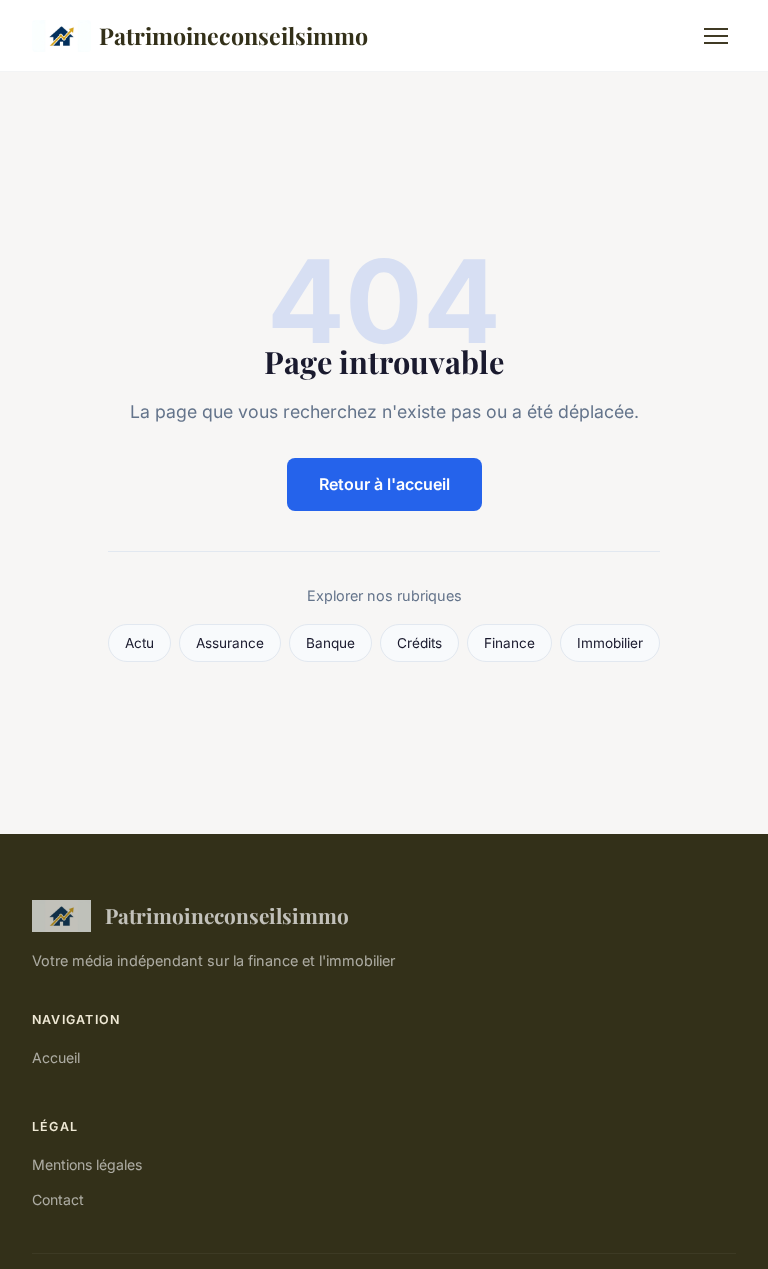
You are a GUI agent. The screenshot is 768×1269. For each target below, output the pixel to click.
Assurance (230, 643)
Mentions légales (87, 1164)
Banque (330, 643)
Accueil (56, 1057)
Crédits (419, 643)
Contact (58, 1199)
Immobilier (610, 643)
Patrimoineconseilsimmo (233, 35)
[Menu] (716, 36)
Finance (509, 643)
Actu (139, 643)
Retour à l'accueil (384, 484)
